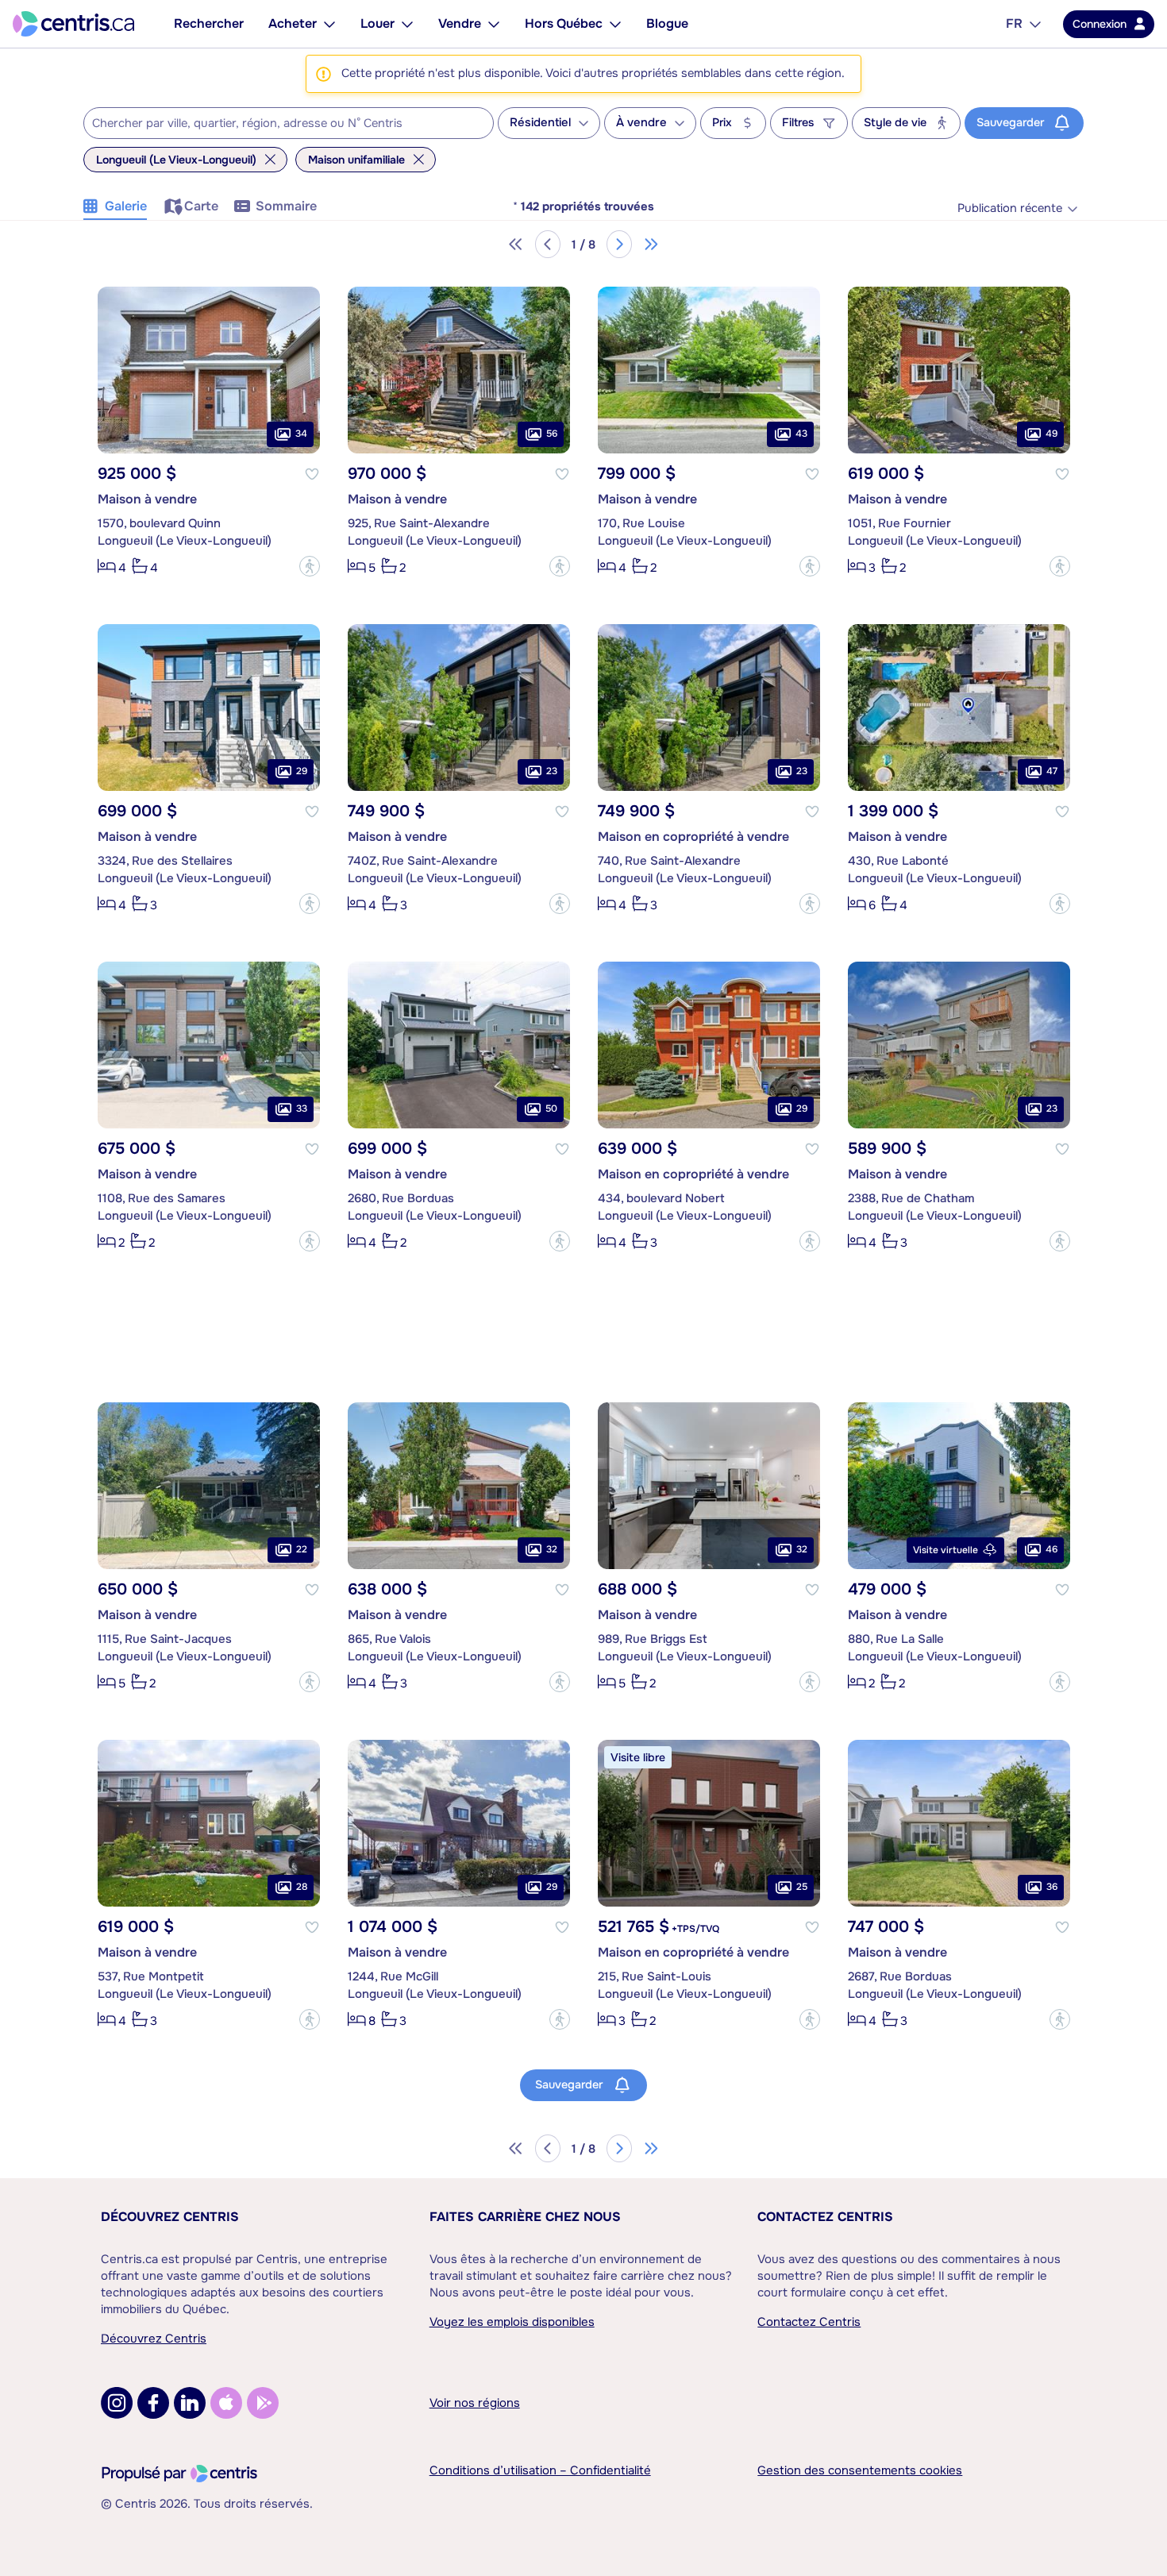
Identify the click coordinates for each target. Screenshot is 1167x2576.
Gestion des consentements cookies (860, 2470)
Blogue (667, 23)
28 (302, 1887)
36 (1052, 1887)
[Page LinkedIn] (190, 2403)
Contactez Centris (825, 2217)
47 (1052, 771)
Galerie (126, 206)
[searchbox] (279, 124)
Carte (201, 206)
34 (301, 434)
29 (302, 771)
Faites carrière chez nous (525, 2217)
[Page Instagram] (117, 2403)
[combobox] (289, 123)
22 (302, 1549)
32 (552, 1549)
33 (302, 1109)
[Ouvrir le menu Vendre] (494, 24)
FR (1014, 23)
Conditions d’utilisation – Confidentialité (540, 2470)
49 (1051, 434)
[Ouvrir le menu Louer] (407, 24)
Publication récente (1010, 208)
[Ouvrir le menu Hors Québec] (615, 24)
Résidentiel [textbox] (540, 123)
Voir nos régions (475, 2403)
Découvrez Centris (170, 2217)
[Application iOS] (226, 2403)
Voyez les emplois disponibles (512, 2322)
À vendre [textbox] (641, 123)
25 (802, 1887)
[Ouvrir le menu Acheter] (329, 24)
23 (552, 771)
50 (551, 1109)
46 (1051, 1549)
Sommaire (286, 206)
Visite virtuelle (946, 1550)
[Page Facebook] (153, 2403)
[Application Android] (263, 2403)
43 (801, 434)
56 (552, 434)
